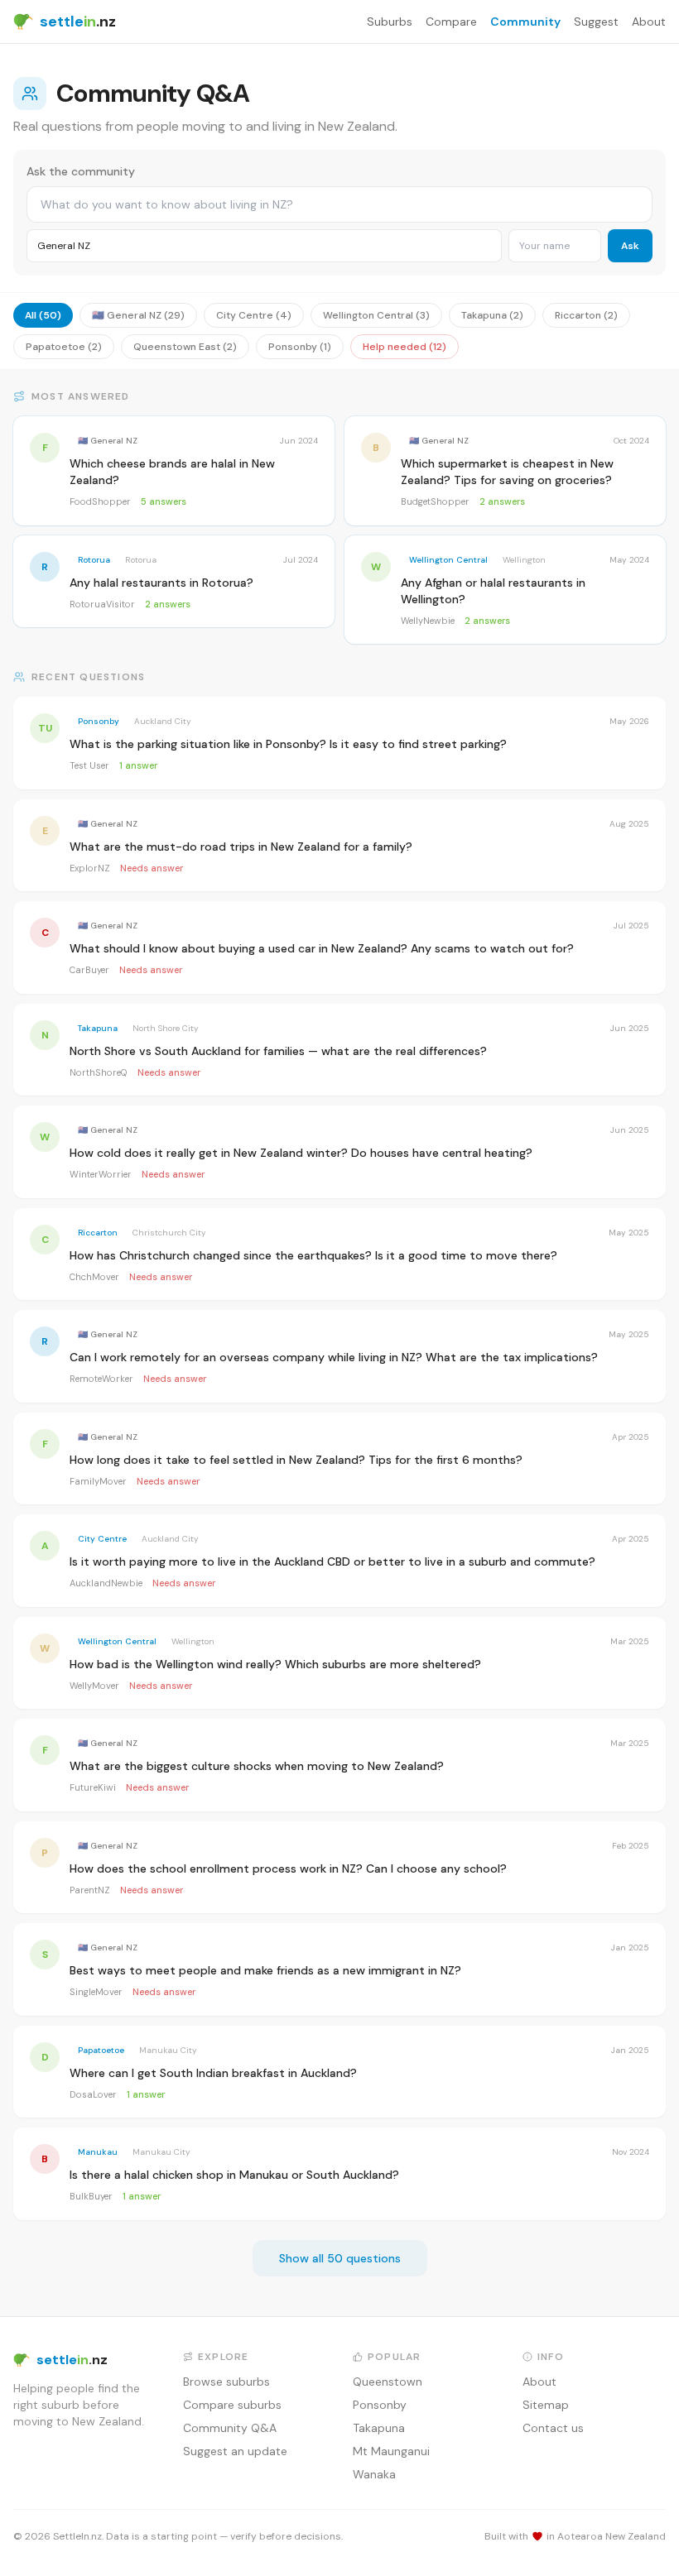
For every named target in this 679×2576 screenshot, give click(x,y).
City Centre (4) (254, 315)
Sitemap (546, 2405)
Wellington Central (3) (376, 315)
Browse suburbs (226, 2382)
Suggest (596, 22)
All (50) (43, 315)
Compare (451, 22)
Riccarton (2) (586, 315)
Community (525, 22)
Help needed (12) (405, 347)
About (649, 22)
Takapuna (379, 2428)
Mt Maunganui (391, 2451)
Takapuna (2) (492, 315)
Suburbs (390, 22)
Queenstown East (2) (185, 347)
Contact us (553, 2428)
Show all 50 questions (340, 2258)
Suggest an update (235, 2451)
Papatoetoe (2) (64, 347)
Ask (630, 246)
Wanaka (374, 2474)
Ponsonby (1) (300, 347)
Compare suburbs (232, 2405)
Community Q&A (230, 2428)
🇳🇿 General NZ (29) (138, 315)
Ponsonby (380, 2405)
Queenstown (388, 2382)
